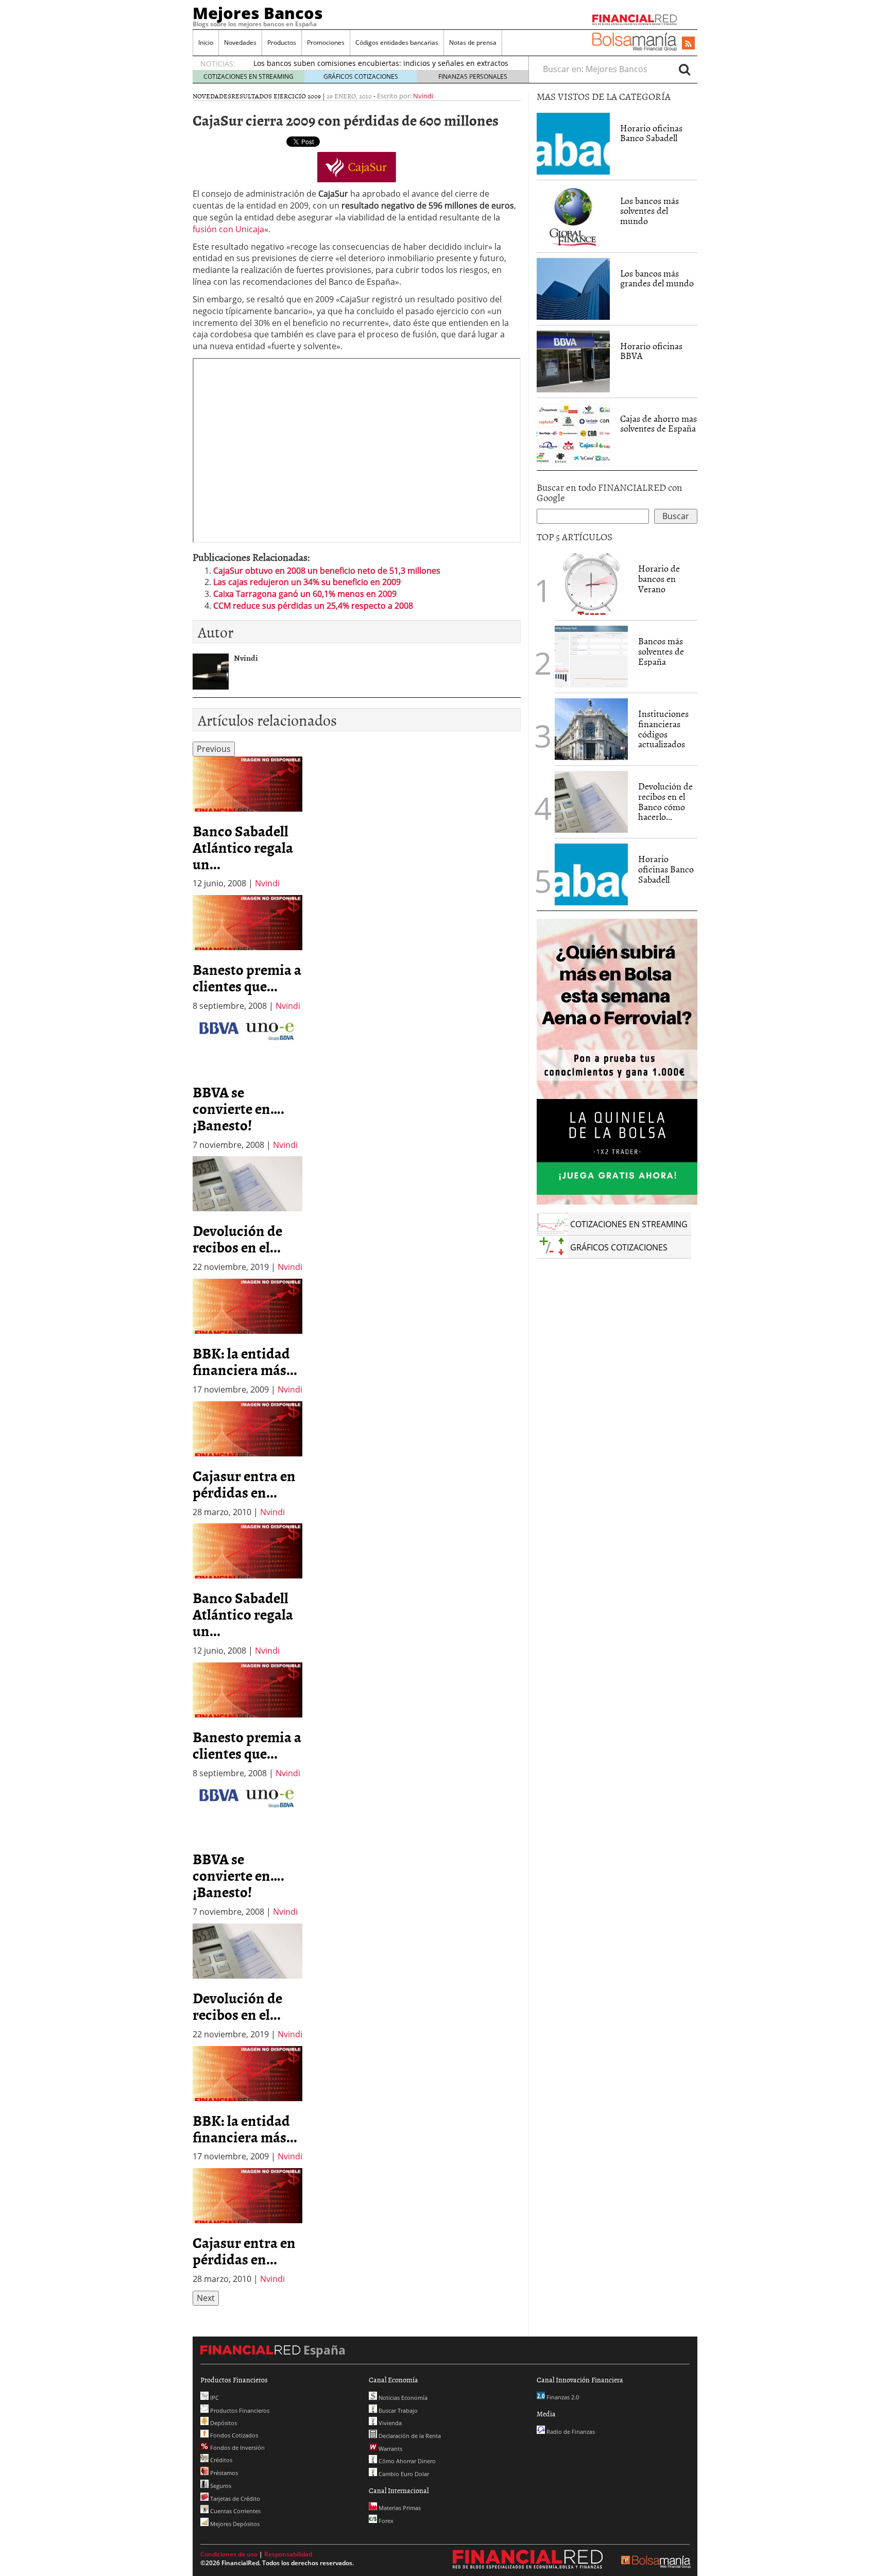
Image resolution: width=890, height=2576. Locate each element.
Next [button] (206, 2298)
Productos (282, 42)
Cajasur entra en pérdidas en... (244, 1484)
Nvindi (423, 96)
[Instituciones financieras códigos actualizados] (591, 729)
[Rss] (688, 44)
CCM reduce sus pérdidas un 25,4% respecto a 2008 (313, 606)
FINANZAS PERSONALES (473, 76)
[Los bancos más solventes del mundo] (573, 215)
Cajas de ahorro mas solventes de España (658, 424)
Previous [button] (214, 749)
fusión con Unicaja (228, 229)
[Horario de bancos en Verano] (591, 584)
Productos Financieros (239, 2410)
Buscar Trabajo (397, 2410)
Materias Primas (399, 2508)
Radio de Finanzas (570, 2432)
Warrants (390, 2449)
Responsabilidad (288, 2554)
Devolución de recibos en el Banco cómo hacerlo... (665, 801)
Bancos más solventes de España (661, 651)
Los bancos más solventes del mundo (649, 211)
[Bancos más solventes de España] (591, 657)
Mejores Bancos (258, 13)
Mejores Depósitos (234, 2524)
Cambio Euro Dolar (403, 2474)
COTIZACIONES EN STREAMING (249, 76)
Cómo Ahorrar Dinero (406, 2461)
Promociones (326, 42)
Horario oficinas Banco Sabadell (651, 133)
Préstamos (223, 2473)
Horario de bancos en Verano (659, 579)
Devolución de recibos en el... (237, 1239)
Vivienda (389, 2423)
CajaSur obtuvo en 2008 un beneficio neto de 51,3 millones (327, 571)
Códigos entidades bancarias (397, 42)
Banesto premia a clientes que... (247, 977)
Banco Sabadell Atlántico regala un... (243, 847)
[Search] (684, 69)
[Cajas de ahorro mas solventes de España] (573, 434)
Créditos (220, 2460)
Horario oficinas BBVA (651, 351)
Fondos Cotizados (233, 2435)
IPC (214, 2398)
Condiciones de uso (229, 2554)
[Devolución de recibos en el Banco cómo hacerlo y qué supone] (591, 802)
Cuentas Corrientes (235, 2511)
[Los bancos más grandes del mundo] (573, 289)
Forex (385, 2521)
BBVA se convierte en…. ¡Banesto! (238, 1108)
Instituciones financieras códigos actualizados (663, 729)
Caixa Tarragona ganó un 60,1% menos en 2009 (305, 594)
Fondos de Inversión (237, 2448)
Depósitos (223, 2423)
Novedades (240, 42)
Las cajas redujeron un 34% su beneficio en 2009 (307, 582)
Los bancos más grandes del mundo (657, 278)
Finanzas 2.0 (562, 2397)
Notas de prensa (473, 42)
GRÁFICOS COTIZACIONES (361, 76)
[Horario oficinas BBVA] (573, 362)
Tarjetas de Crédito (234, 2498)
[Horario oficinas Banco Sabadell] (573, 144)
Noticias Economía (402, 2398)
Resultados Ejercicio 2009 (276, 96)
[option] (247, 823)
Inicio (206, 42)
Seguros (220, 2486)
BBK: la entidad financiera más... (245, 1361)
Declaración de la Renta (409, 2436)
